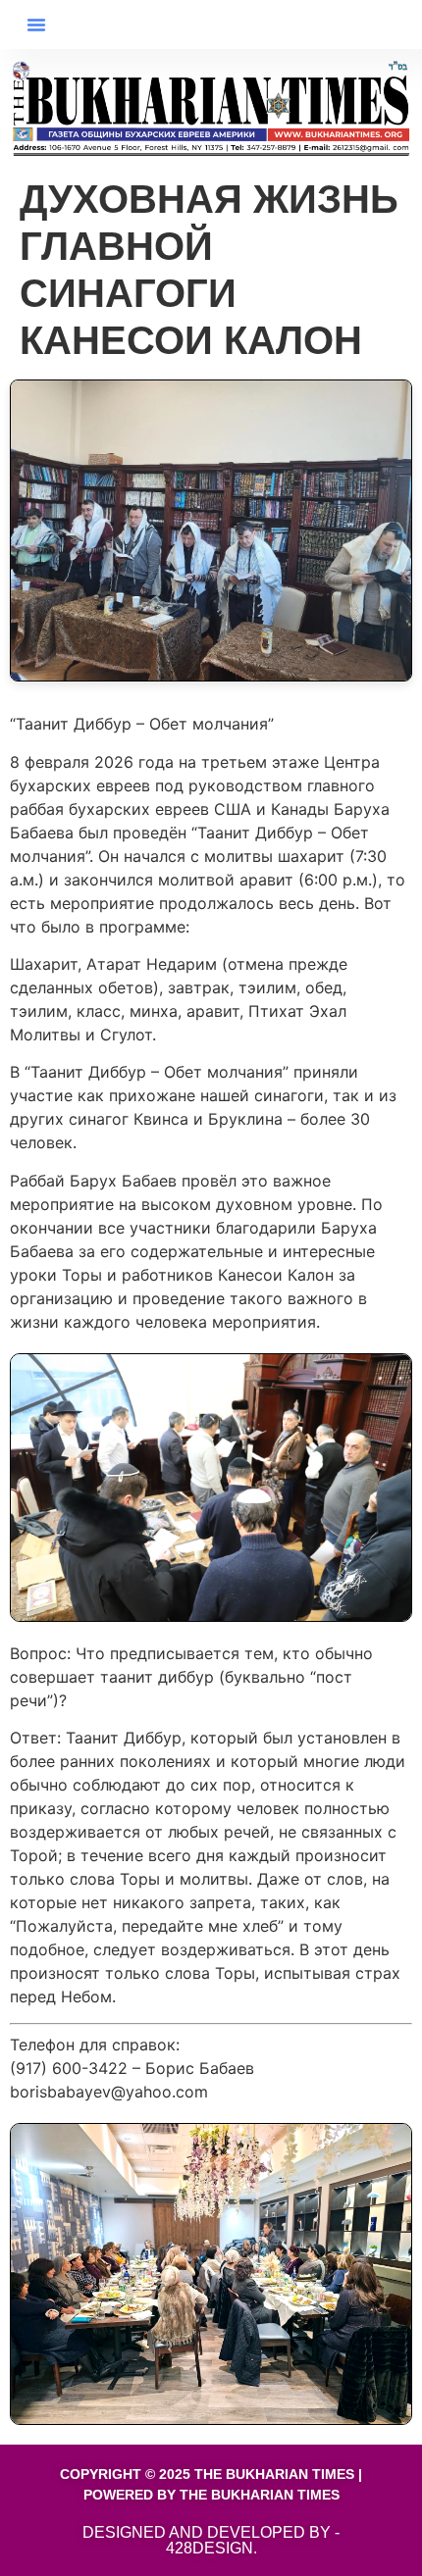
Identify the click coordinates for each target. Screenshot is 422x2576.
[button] (36, 25)
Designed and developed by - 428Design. (211, 2540)
